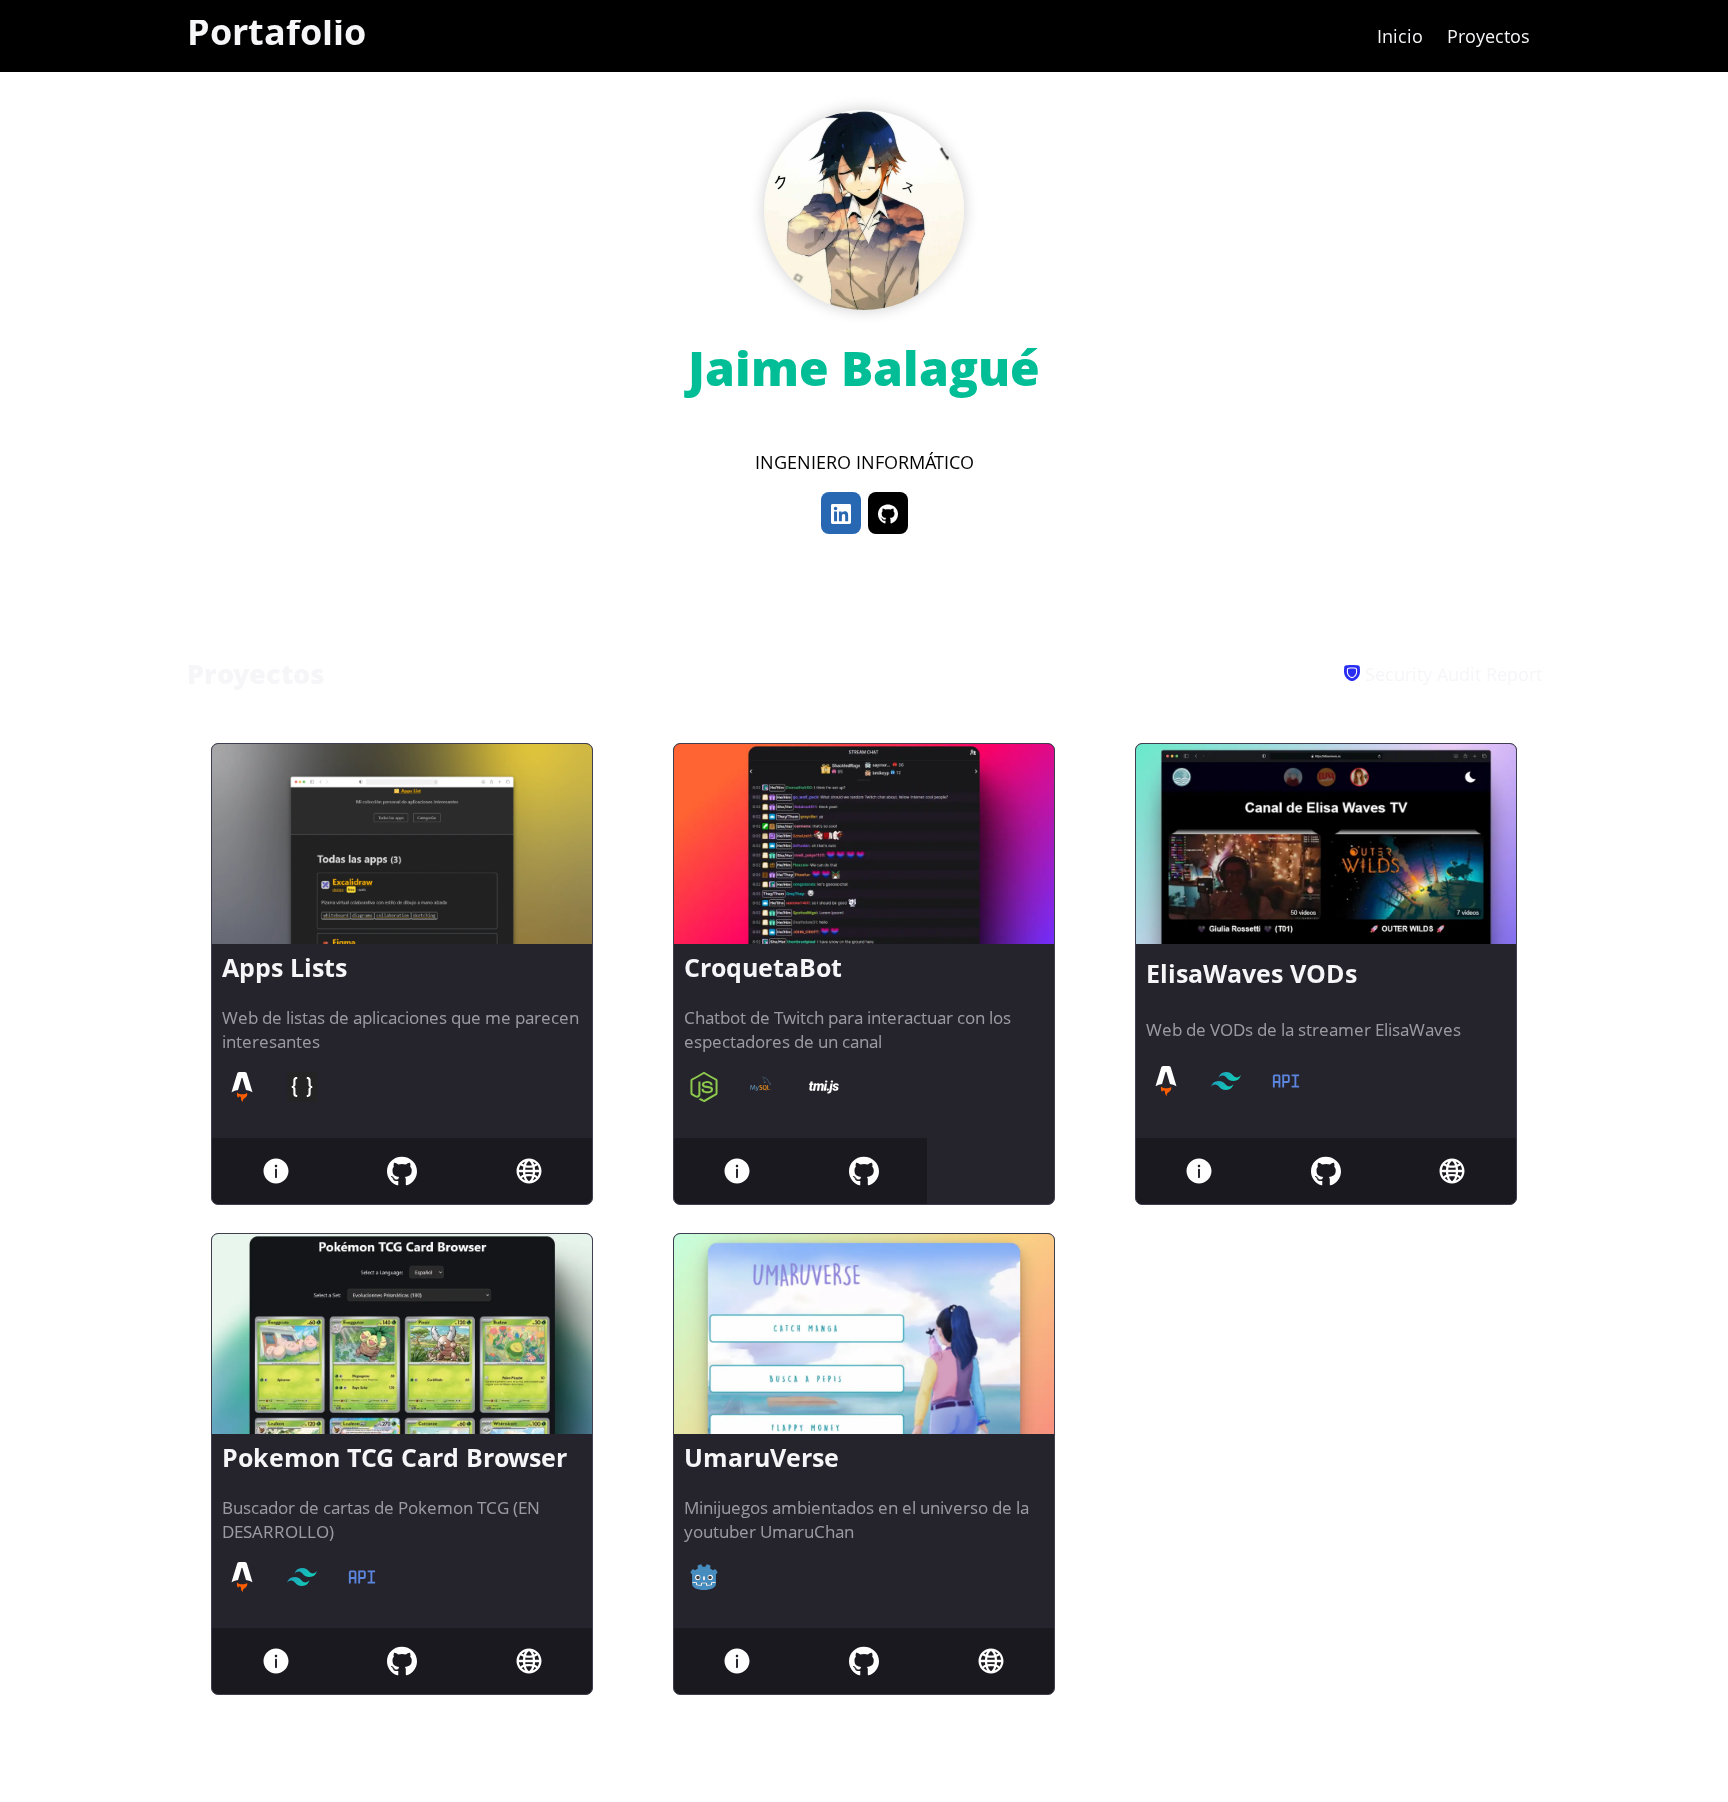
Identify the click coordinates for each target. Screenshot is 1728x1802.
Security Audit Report (1451, 674)
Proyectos (1488, 36)
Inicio (1400, 36)
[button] (841, 513)
